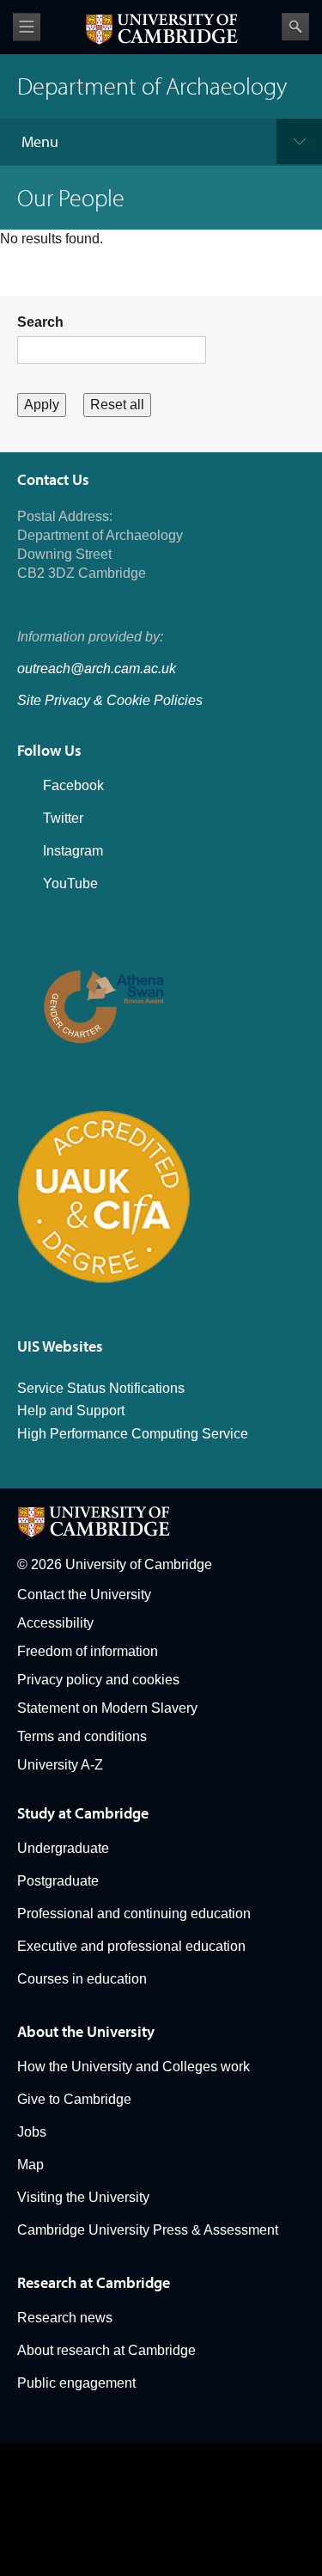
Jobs (32, 2132)
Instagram (73, 851)
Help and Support (71, 1411)
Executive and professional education (131, 1946)
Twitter (63, 818)
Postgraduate (58, 1881)
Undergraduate (63, 1848)
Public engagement (76, 2383)
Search (295, 27)
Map (30, 2165)
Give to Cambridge (74, 2099)
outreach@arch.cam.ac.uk (97, 669)
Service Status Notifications (101, 1388)
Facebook (73, 785)
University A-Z (60, 1765)
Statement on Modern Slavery (107, 1708)
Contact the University (84, 1595)
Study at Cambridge (83, 1813)
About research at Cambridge (106, 2350)
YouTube (70, 883)
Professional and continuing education (134, 1914)
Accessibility (55, 1623)
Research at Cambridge (94, 2282)
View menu (27, 27)
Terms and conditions (82, 1736)
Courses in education (82, 1979)
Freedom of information (88, 1651)
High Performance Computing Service (133, 1434)
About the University (86, 2031)
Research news (65, 2318)
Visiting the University (83, 2197)
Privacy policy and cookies (98, 1680)
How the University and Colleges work (134, 2067)
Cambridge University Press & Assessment (148, 2230)
